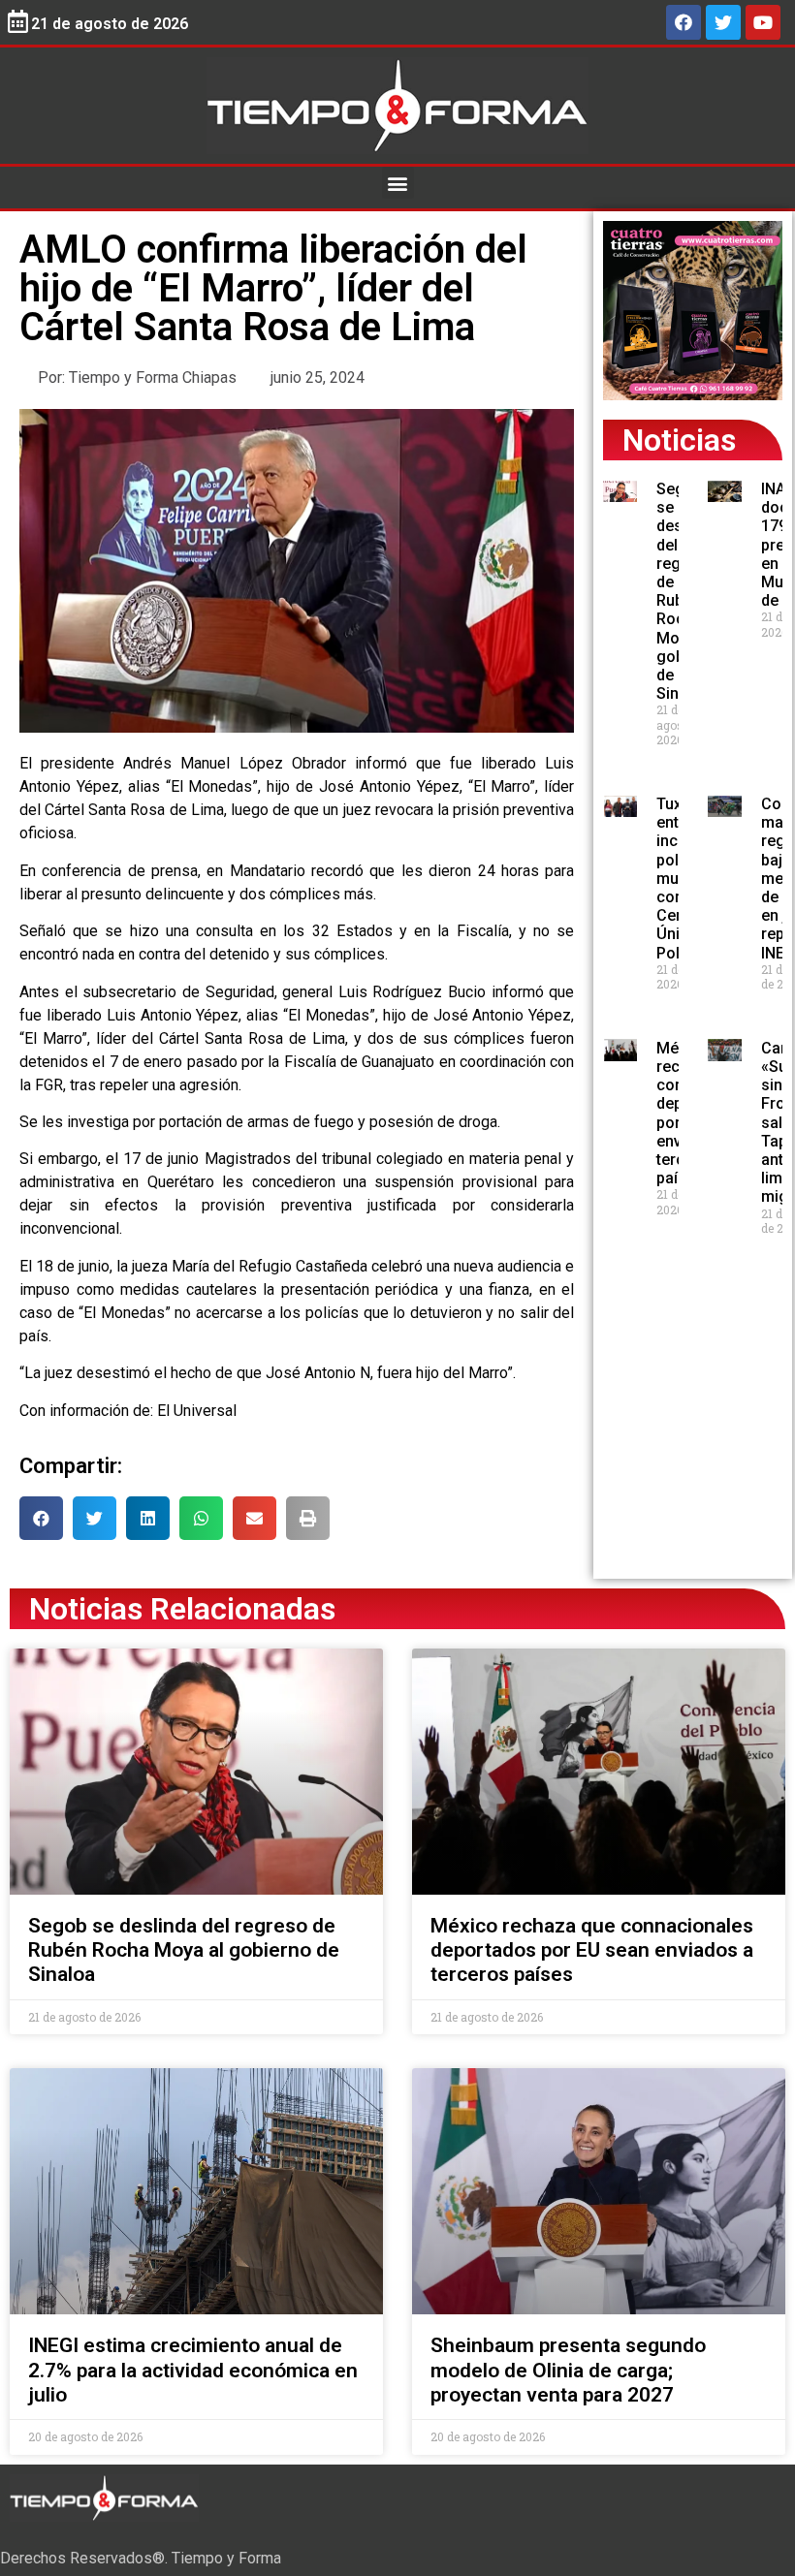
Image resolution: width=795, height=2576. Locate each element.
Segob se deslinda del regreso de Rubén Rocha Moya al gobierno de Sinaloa (184, 1950)
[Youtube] (763, 22)
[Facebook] (684, 22)
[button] (398, 183)
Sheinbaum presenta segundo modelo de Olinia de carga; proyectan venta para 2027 (568, 2370)
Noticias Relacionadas (182, 1609)
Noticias (679, 440)
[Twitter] (723, 22)
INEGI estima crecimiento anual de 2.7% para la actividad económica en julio (193, 2370)
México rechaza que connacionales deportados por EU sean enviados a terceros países (592, 1950)
